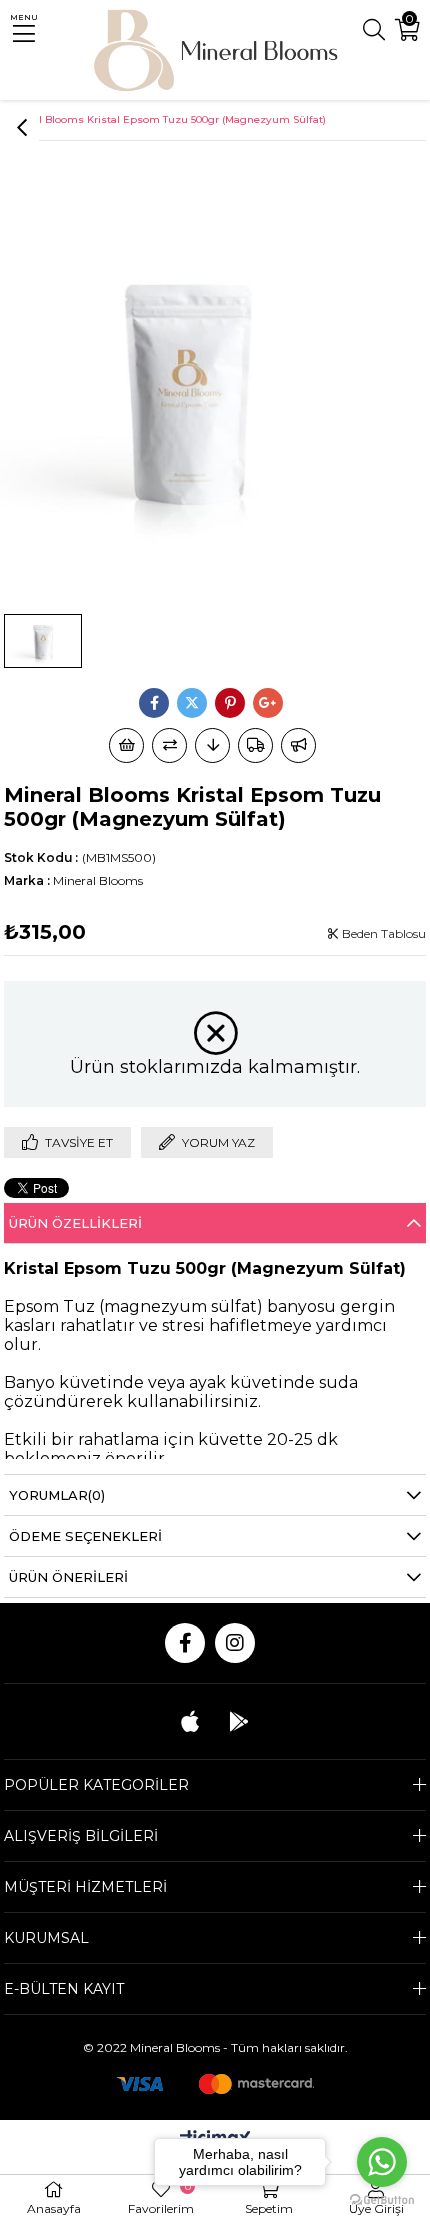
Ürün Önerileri (68, 1577)
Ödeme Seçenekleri (85, 1536)
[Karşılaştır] (169, 745)
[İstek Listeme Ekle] (126, 745)
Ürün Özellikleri (75, 1223)
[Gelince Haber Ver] (298, 745)
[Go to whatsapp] (382, 2162)
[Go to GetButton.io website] (382, 2200)
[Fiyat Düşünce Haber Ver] (212, 745)
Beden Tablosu (382, 933)
